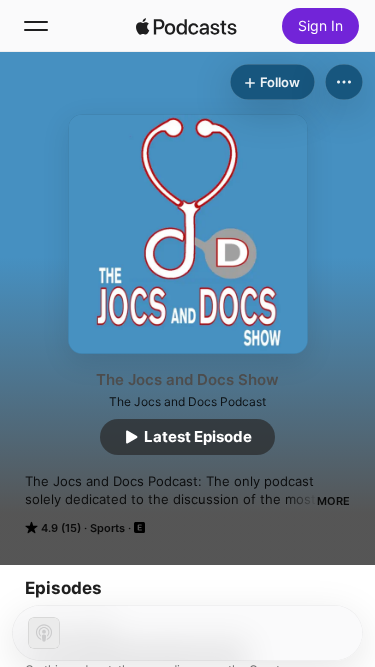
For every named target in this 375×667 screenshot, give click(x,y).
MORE (333, 501)
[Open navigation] (36, 26)
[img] (187, 26)
